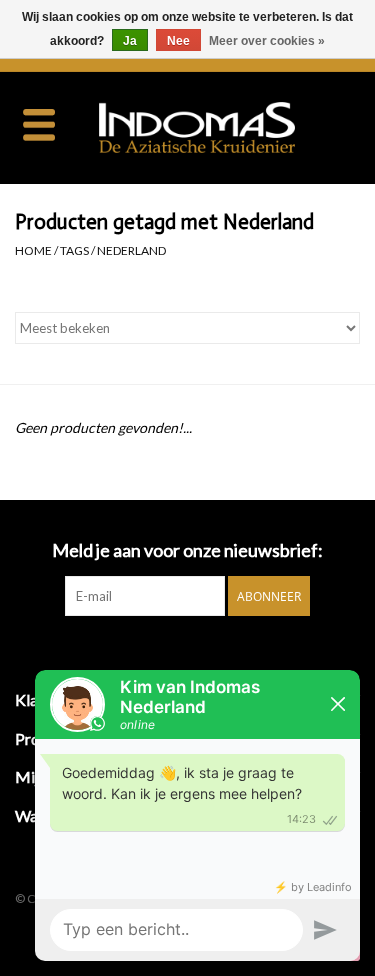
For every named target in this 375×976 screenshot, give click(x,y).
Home (33, 250)
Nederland (131, 250)
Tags (74, 250)
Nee (178, 41)
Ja (130, 41)
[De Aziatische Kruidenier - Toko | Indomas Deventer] (227, 125)
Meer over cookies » (267, 41)
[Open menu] (39, 124)
